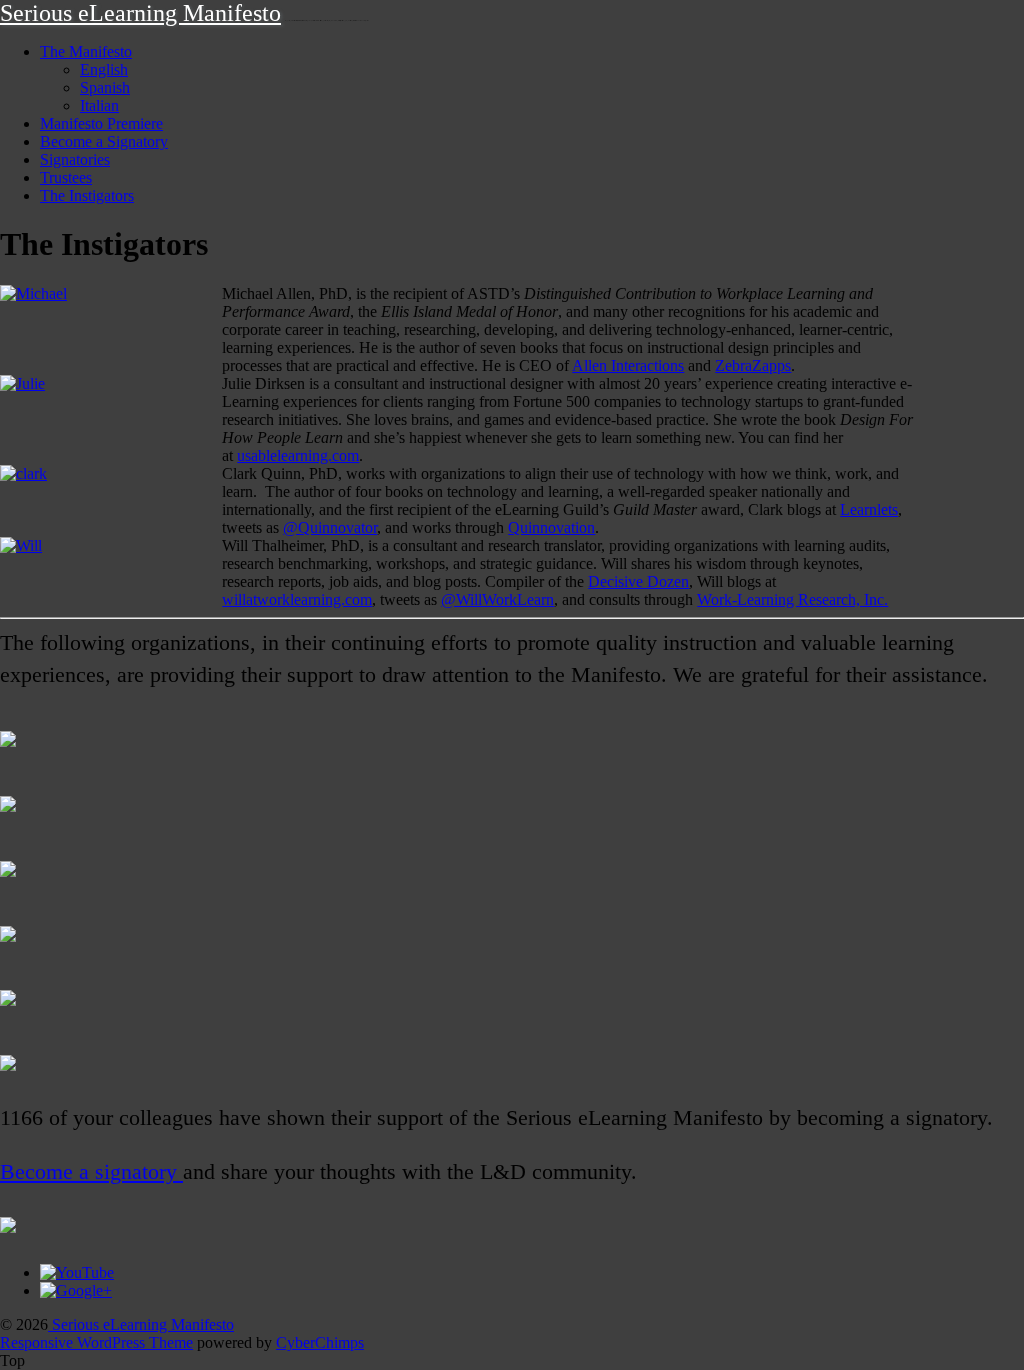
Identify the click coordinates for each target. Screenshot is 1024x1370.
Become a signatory (91, 1172)
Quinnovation (551, 527)
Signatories (75, 159)
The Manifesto (86, 51)
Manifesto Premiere (101, 123)
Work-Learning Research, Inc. (792, 599)
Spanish (105, 87)
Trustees (66, 177)
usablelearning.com (298, 455)
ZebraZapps (753, 365)
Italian (99, 105)
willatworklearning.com (297, 599)
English (104, 69)
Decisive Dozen (638, 581)
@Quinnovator (330, 527)
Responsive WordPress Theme (96, 1342)
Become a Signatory (104, 141)
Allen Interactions (628, 365)
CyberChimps (320, 1342)
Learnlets (869, 509)
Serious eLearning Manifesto (140, 13)
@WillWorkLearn (497, 599)
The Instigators (87, 195)
